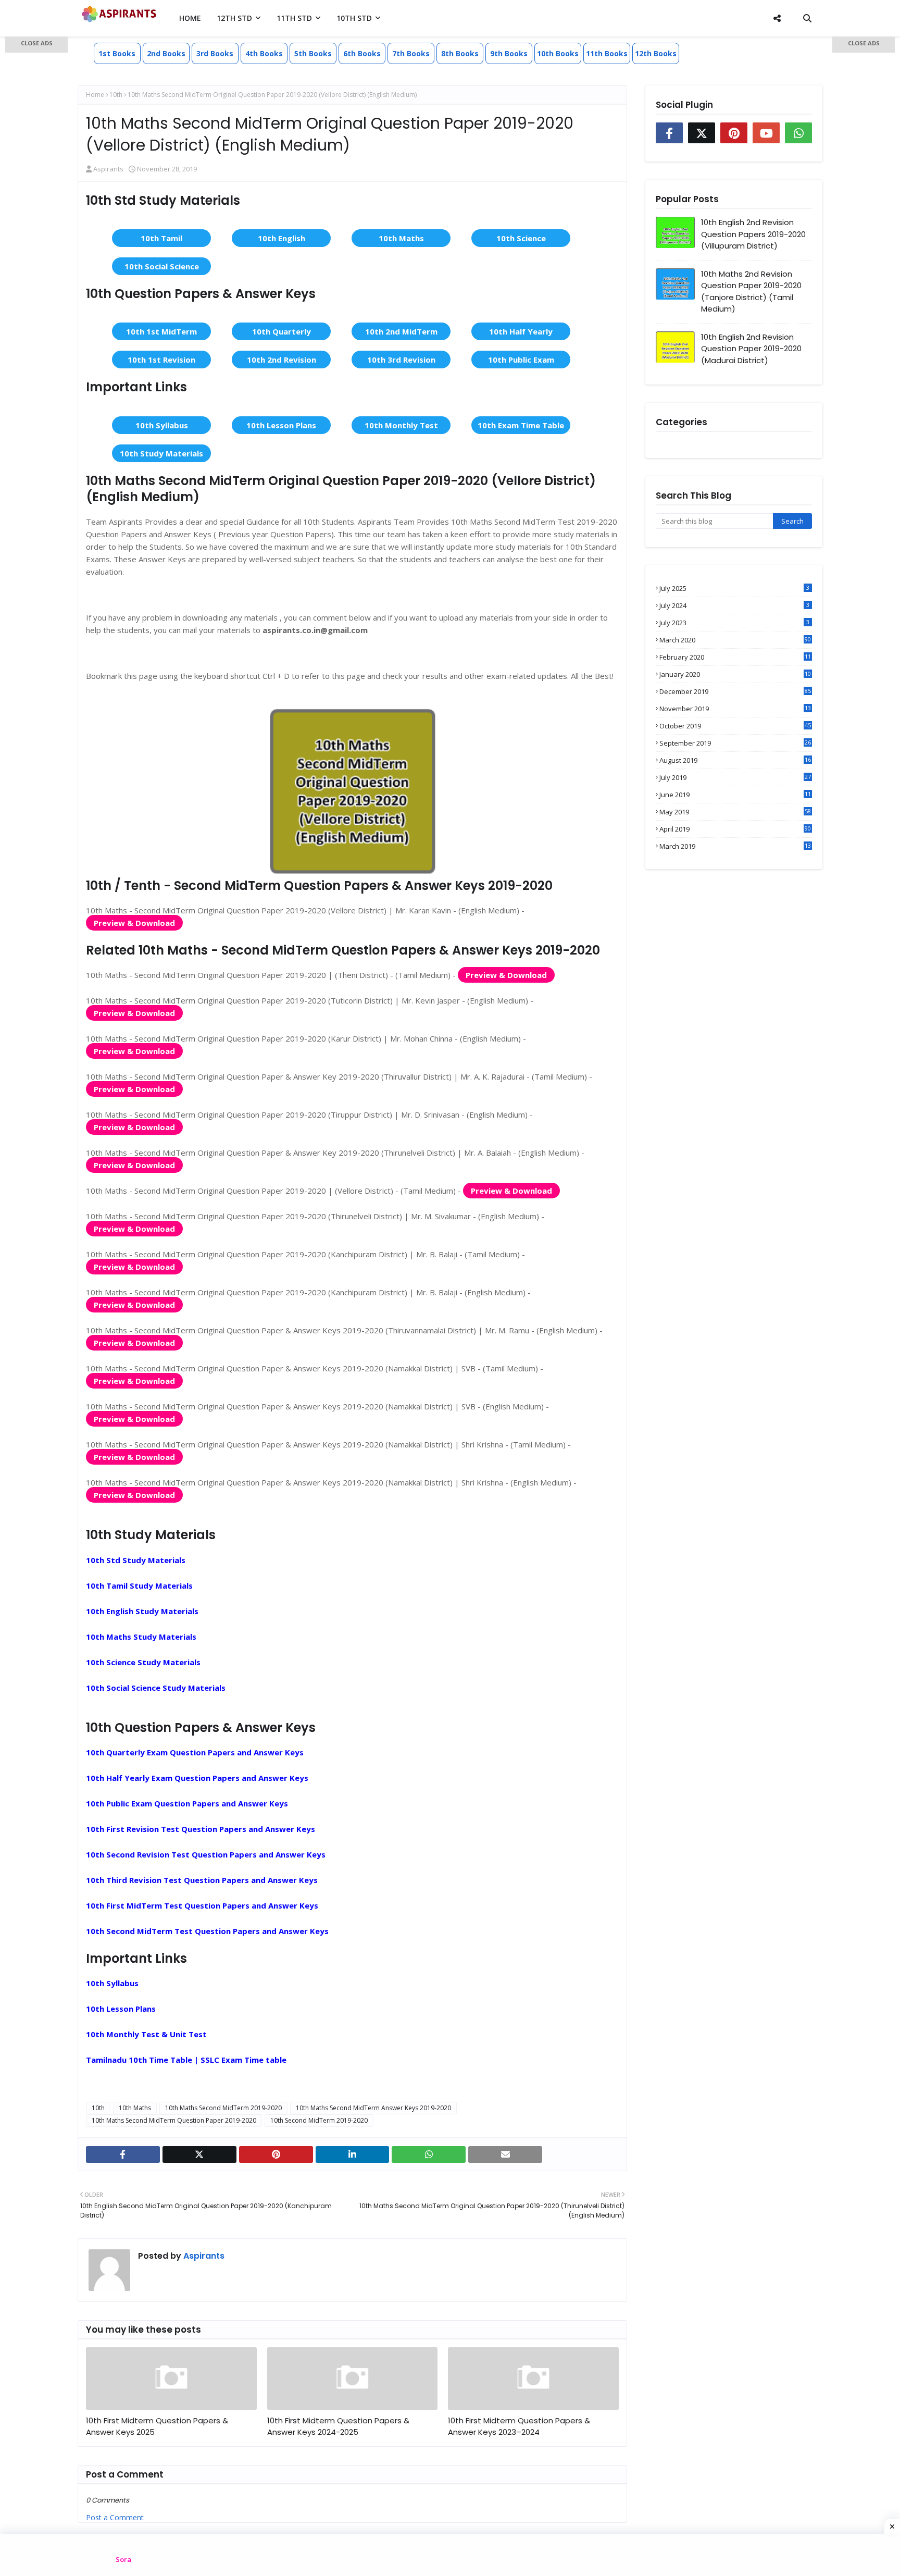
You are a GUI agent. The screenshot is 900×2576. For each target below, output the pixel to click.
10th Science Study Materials (143, 1662)
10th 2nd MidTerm (401, 331)
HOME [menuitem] (190, 18)
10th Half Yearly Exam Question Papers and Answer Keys (197, 1778)
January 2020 (735, 674)
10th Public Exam (521, 360)
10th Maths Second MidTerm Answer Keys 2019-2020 (373, 2108)
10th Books (558, 53)
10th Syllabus (162, 425)
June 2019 (735, 795)
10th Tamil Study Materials (139, 1586)
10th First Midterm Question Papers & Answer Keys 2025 (157, 2426)
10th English (282, 238)
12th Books (656, 53)
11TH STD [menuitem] (294, 18)
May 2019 (735, 812)
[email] (505, 2154)
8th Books (460, 53)
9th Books (509, 53)
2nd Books (166, 53)
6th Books (362, 53)
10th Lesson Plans (281, 425)
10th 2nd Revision (282, 360)
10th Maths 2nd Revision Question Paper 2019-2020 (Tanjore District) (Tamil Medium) (751, 292)
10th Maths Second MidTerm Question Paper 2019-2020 (174, 2120)
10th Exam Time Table (521, 425)
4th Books (264, 53)
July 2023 (734, 623)
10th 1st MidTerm (161, 331)
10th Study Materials (161, 453)
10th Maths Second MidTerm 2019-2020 (223, 2108)
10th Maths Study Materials (141, 1637)
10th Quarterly (282, 331)
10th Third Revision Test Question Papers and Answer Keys (202, 1880)
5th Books (313, 53)
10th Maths (401, 238)
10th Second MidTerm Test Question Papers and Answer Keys (207, 1931)
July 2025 (734, 588)
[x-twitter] (199, 2154)
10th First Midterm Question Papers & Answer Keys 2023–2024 (519, 2426)
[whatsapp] (429, 2154)
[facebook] (123, 2154)
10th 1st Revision (161, 360)
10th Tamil (161, 238)
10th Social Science (162, 266)
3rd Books (215, 53)
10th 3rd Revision (401, 360)
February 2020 (735, 657)
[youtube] (766, 133)
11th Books (607, 53)
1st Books (117, 53)
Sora (123, 2559)
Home (95, 95)
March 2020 (735, 640)
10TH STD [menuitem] (354, 18)
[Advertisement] (36, 203)
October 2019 (735, 726)
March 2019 (735, 846)
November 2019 (735, 709)
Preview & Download (134, 923)
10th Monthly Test (401, 425)
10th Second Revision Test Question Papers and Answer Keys (206, 1854)
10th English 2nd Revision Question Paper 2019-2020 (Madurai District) (751, 349)
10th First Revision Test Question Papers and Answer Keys (201, 1829)
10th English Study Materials (142, 1611)
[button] (36, 45)
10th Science (521, 238)
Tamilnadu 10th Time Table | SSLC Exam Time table (186, 2060)
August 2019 (735, 760)
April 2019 (735, 829)
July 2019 (735, 777)
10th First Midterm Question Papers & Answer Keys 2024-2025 (338, 2426)
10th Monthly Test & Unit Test (146, 2034)
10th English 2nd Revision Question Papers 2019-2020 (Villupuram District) (753, 234)
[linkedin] (353, 2154)
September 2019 (735, 743)
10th (116, 95)
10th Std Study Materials (136, 1560)
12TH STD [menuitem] (234, 18)
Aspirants (108, 169)
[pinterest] (276, 2154)
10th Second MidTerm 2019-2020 (319, 2120)
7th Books (411, 53)
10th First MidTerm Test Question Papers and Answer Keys (202, 1905)
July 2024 (734, 605)
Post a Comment (115, 2517)
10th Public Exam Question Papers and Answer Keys (187, 1803)
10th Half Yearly (521, 331)
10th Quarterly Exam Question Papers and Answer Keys (195, 1752)
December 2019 (735, 691)
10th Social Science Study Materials (156, 1688)
